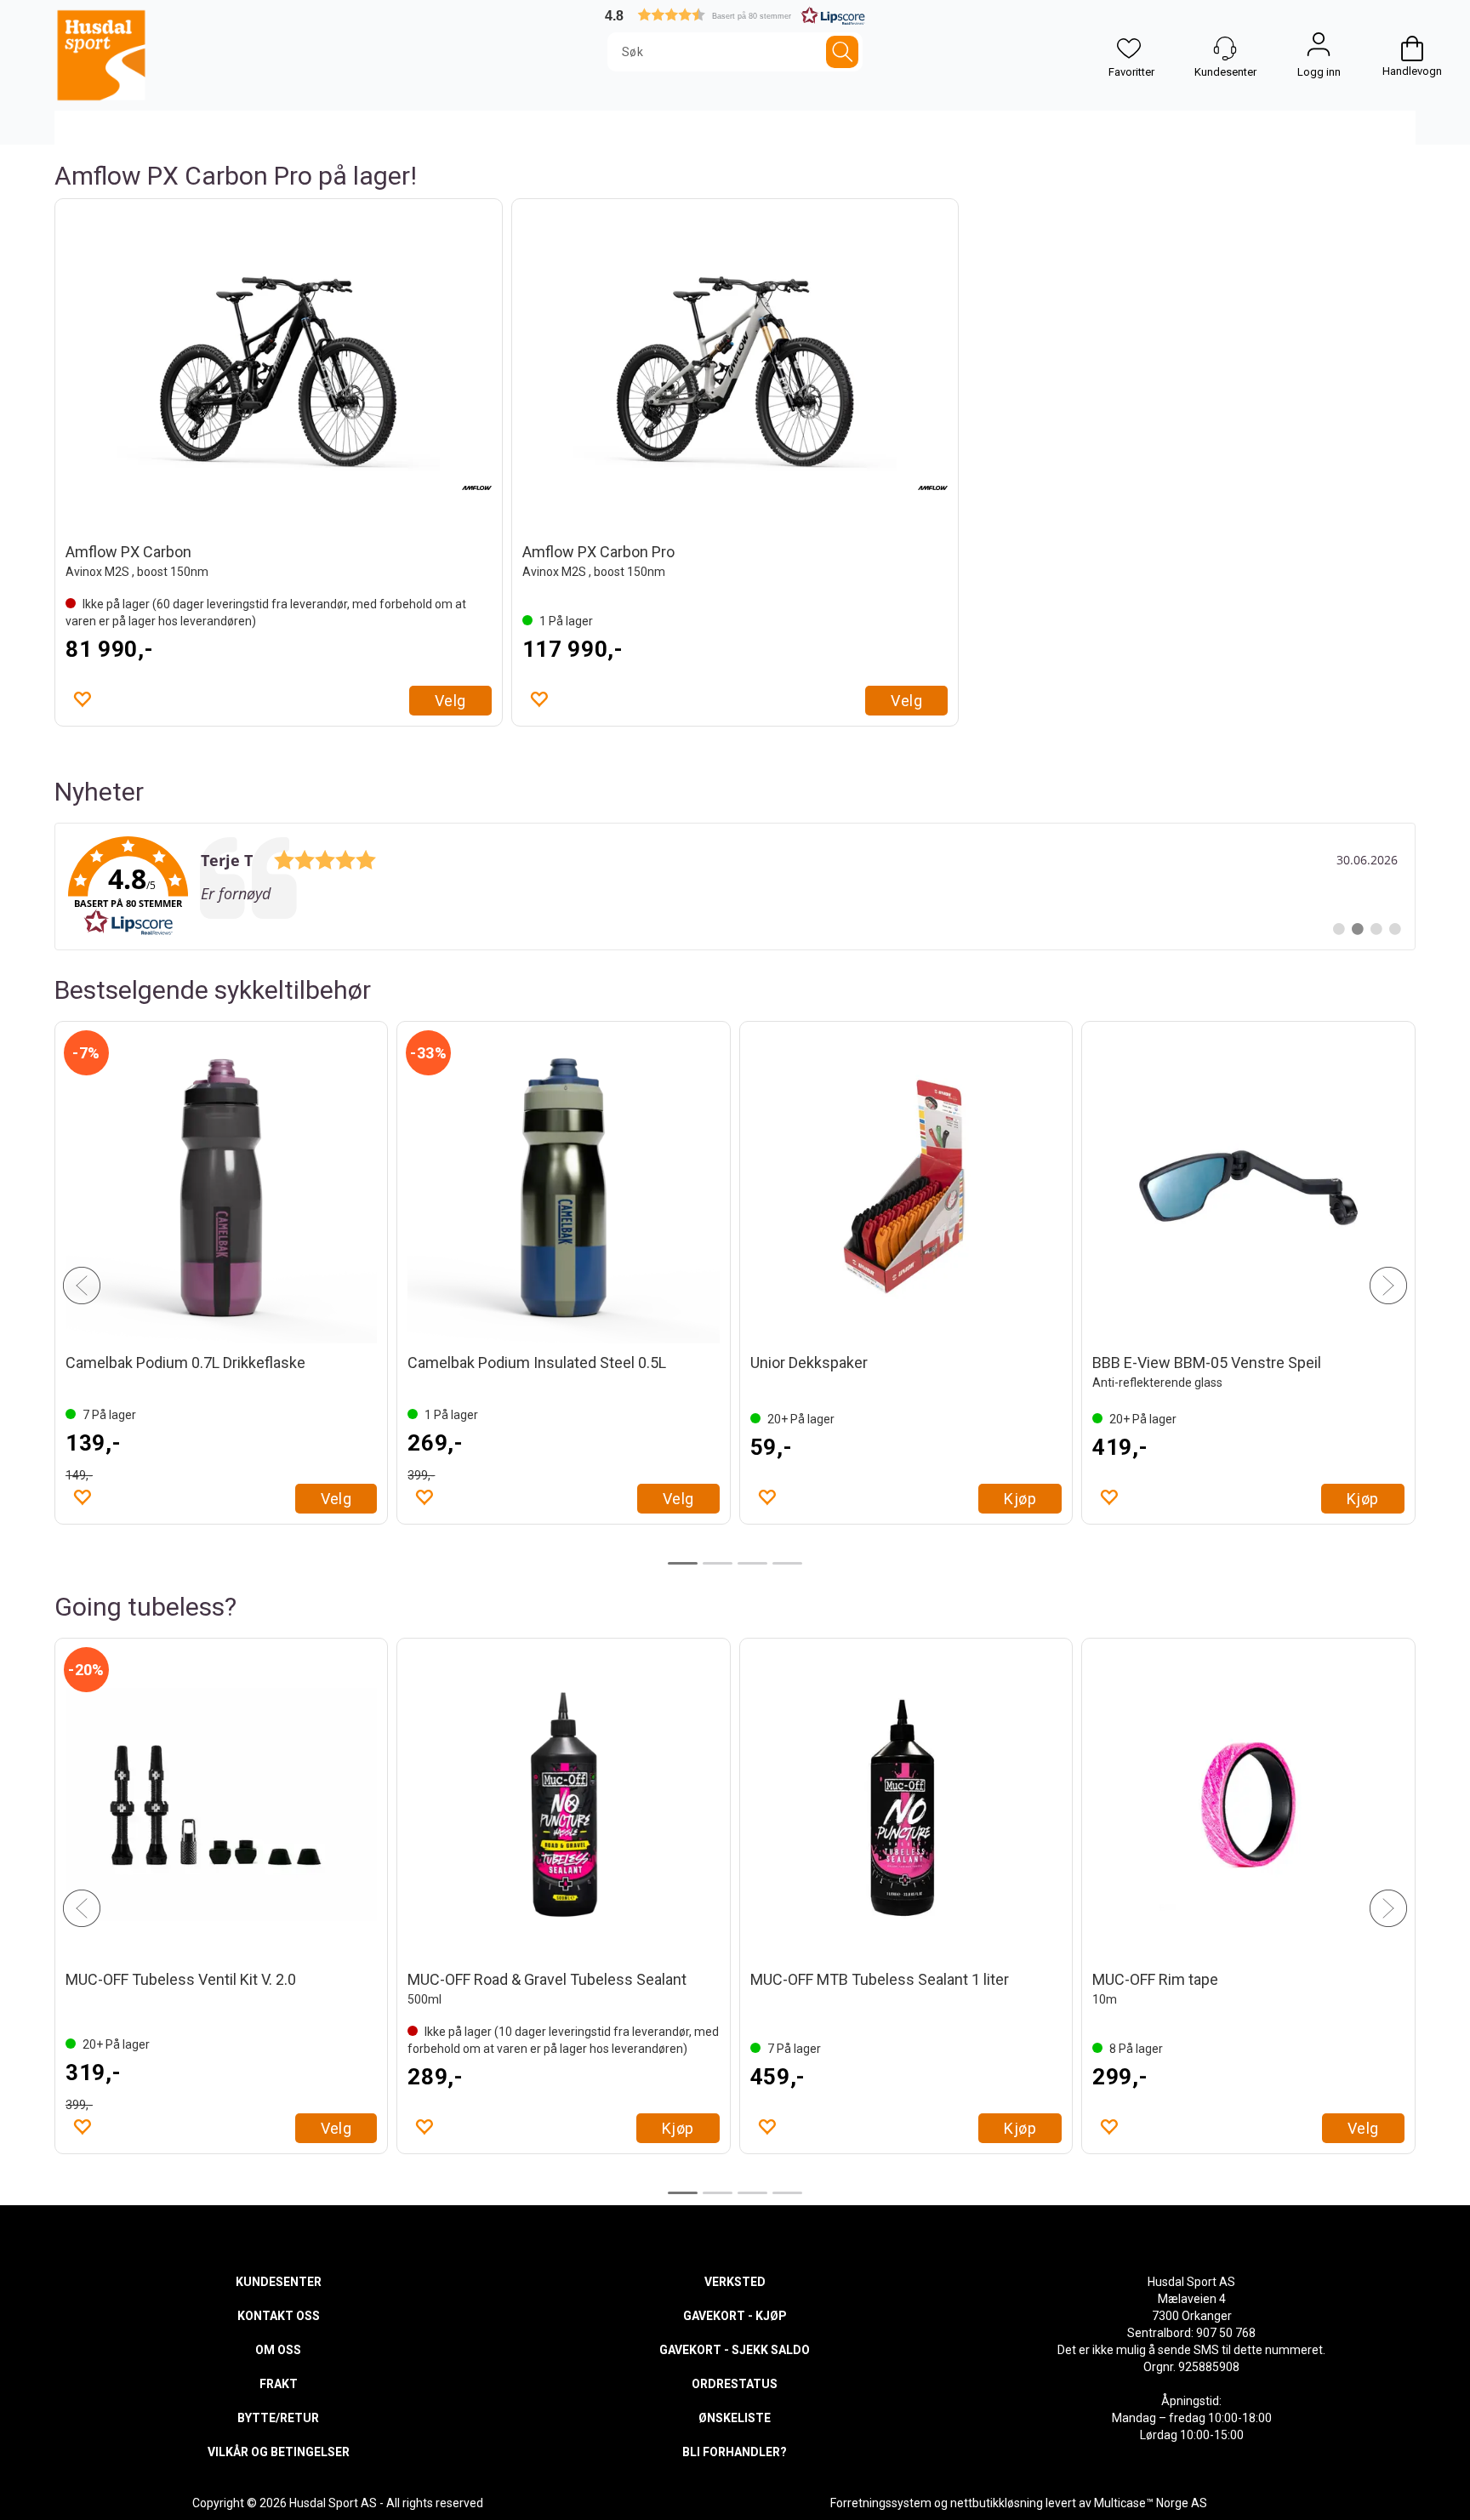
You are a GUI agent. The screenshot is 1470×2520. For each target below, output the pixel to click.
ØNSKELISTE (735, 2418)
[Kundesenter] (1225, 48)
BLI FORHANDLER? (735, 2452)
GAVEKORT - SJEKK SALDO (735, 2350)
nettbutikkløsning (997, 2503)
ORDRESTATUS (735, 2384)
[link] (735, 887)
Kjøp (336, 1516)
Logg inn (1319, 48)
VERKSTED (735, 2282)
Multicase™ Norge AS (1151, 2503)
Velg (450, 701)
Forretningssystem (881, 2503)
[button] (735, 15)
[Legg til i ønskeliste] (82, 698)
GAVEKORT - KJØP (735, 2316)
